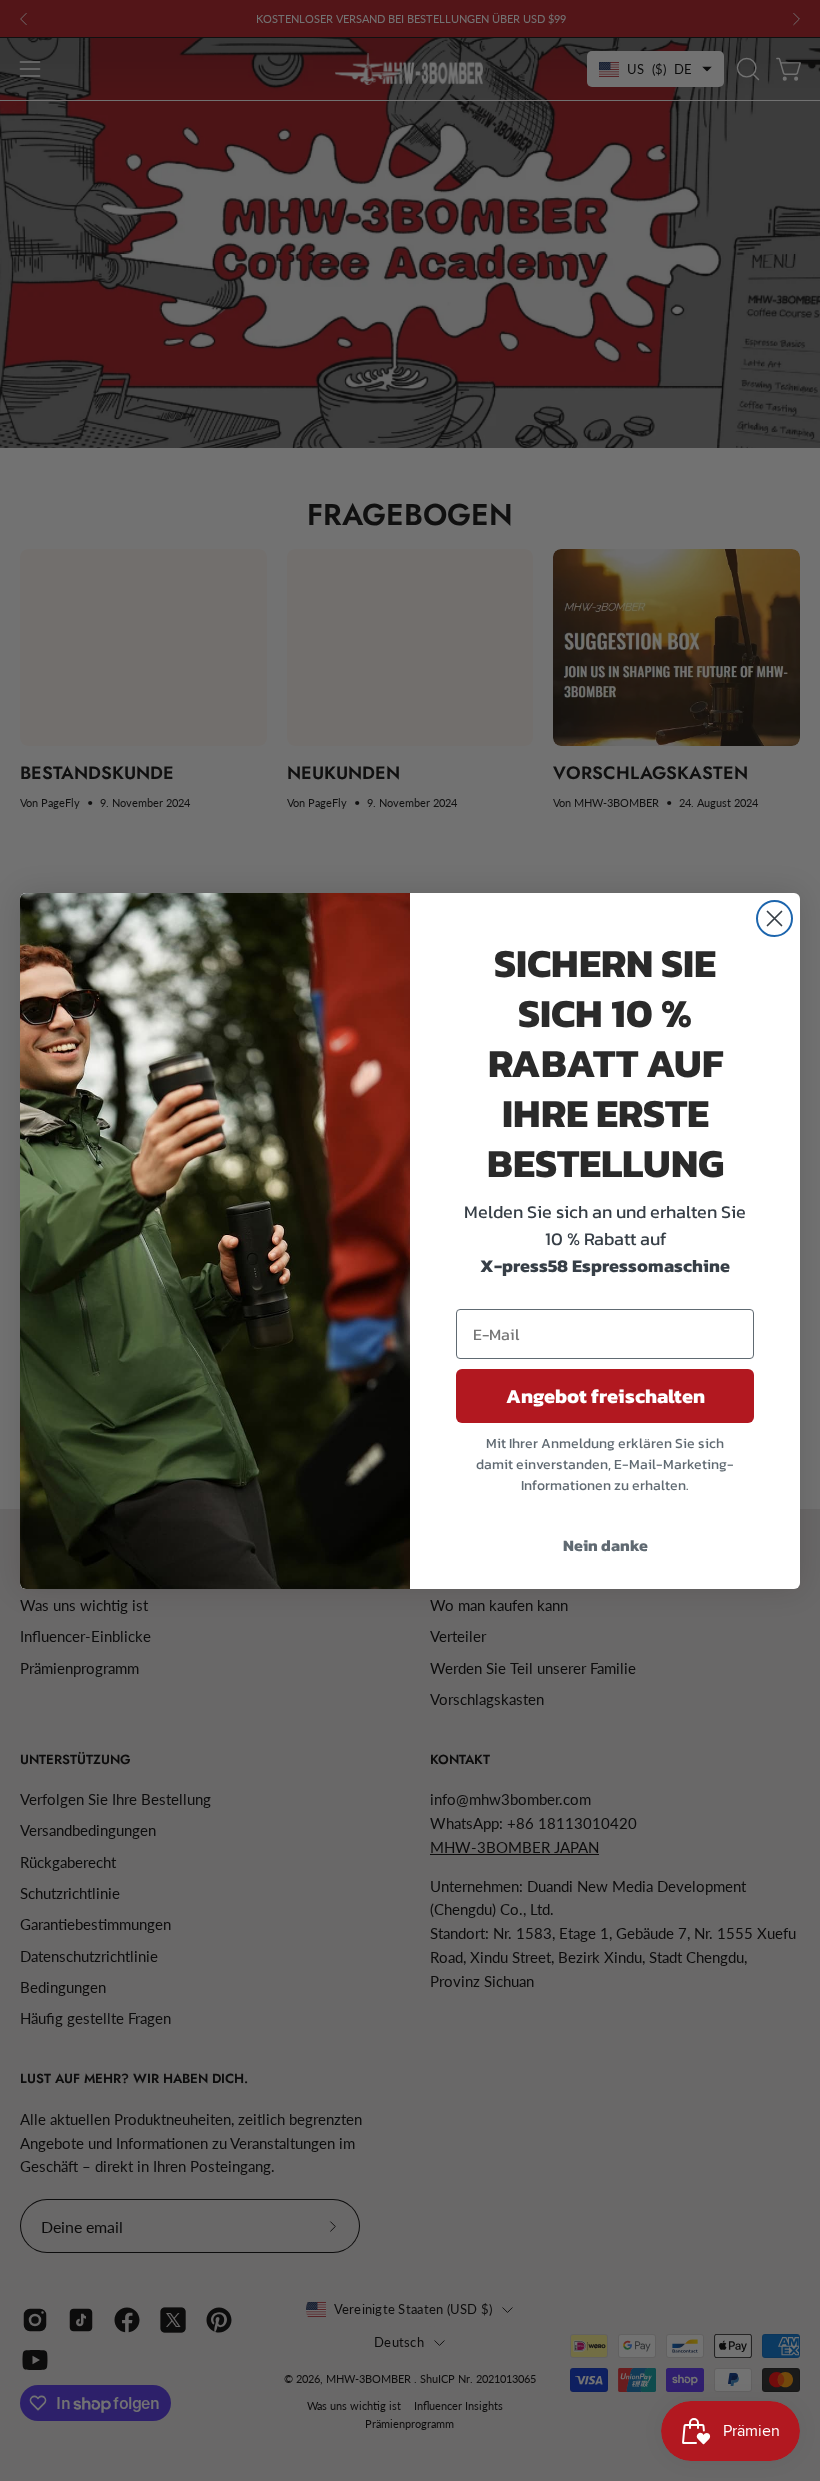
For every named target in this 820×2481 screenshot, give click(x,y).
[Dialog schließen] (774, 918)
